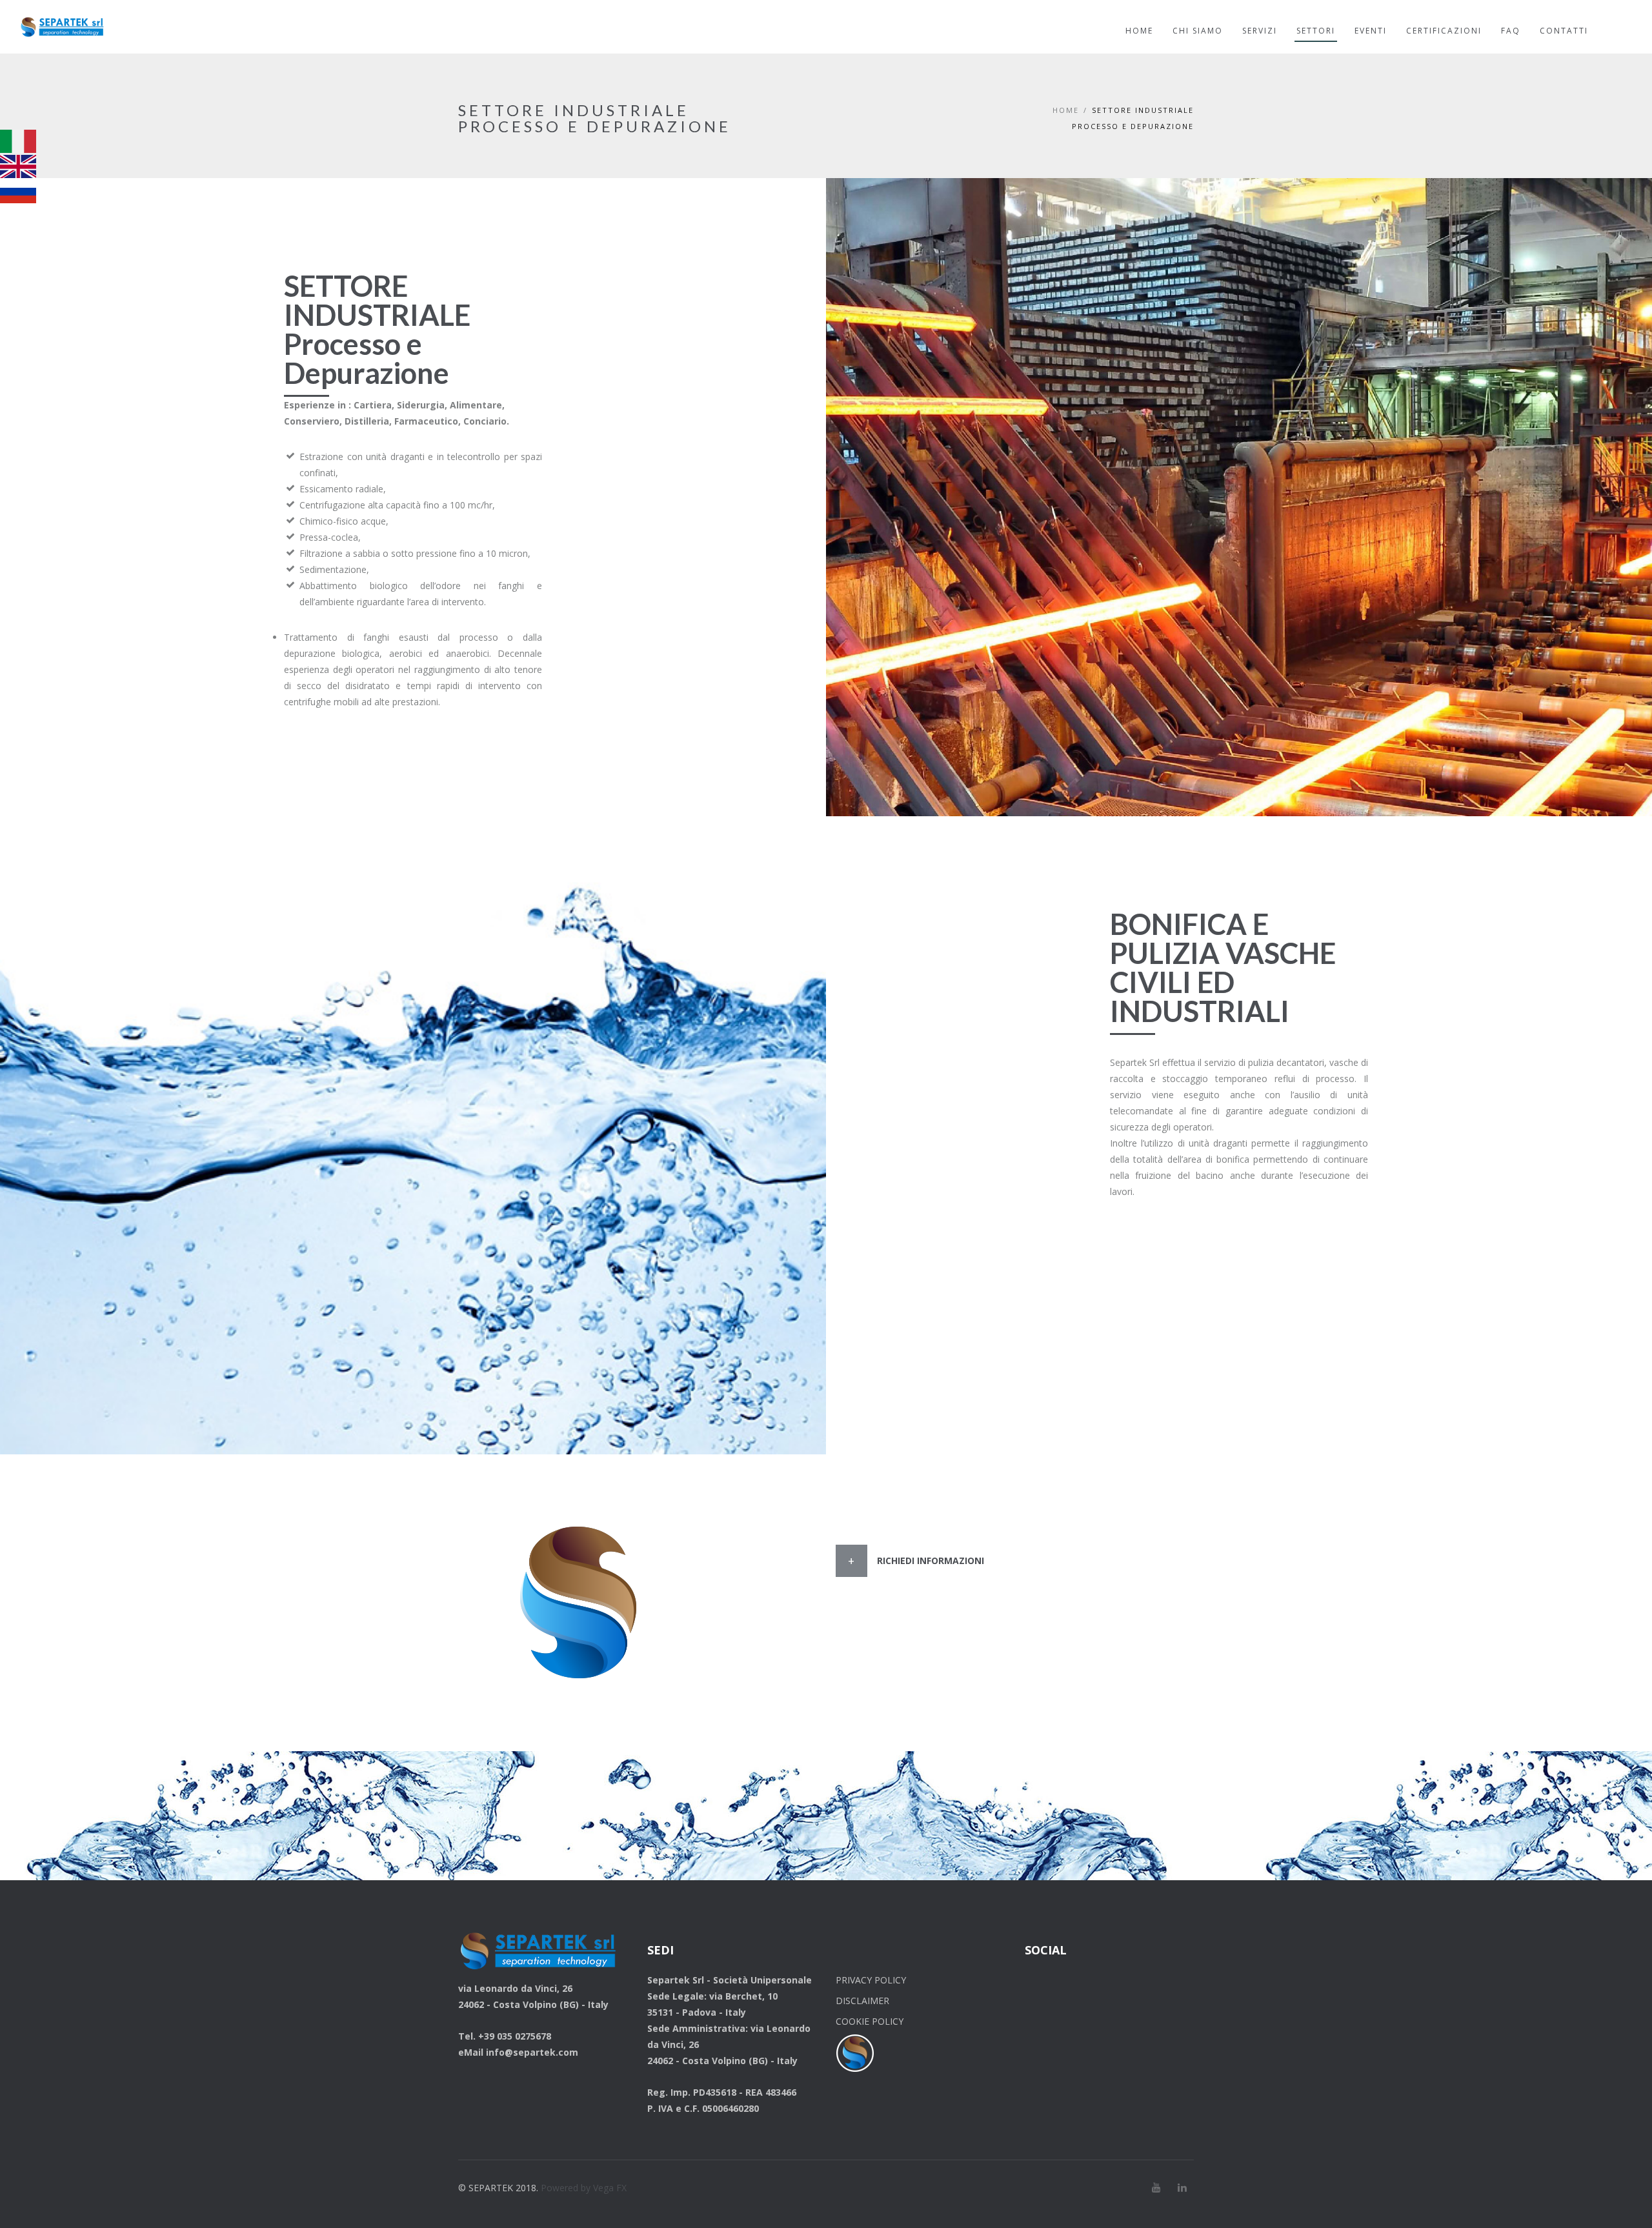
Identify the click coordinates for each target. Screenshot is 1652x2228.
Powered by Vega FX (584, 2188)
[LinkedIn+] (1182, 2187)
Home (1066, 110)
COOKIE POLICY (870, 2021)
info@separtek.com (532, 2052)
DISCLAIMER (862, 2001)
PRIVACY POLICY (871, 1980)
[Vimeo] (1156, 2187)
